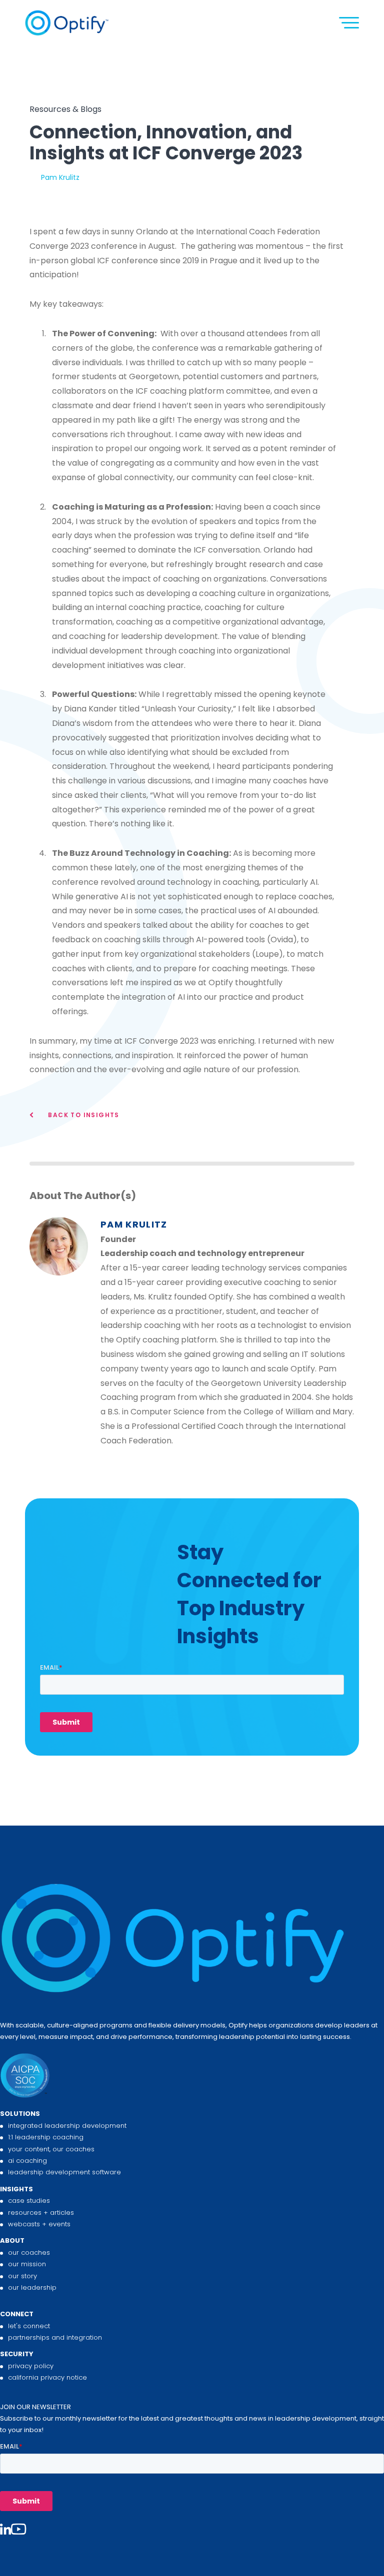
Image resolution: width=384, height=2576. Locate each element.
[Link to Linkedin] (5, 2530)
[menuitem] (192, 2143)
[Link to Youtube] (18, 2530)
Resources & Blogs (65, 109)
